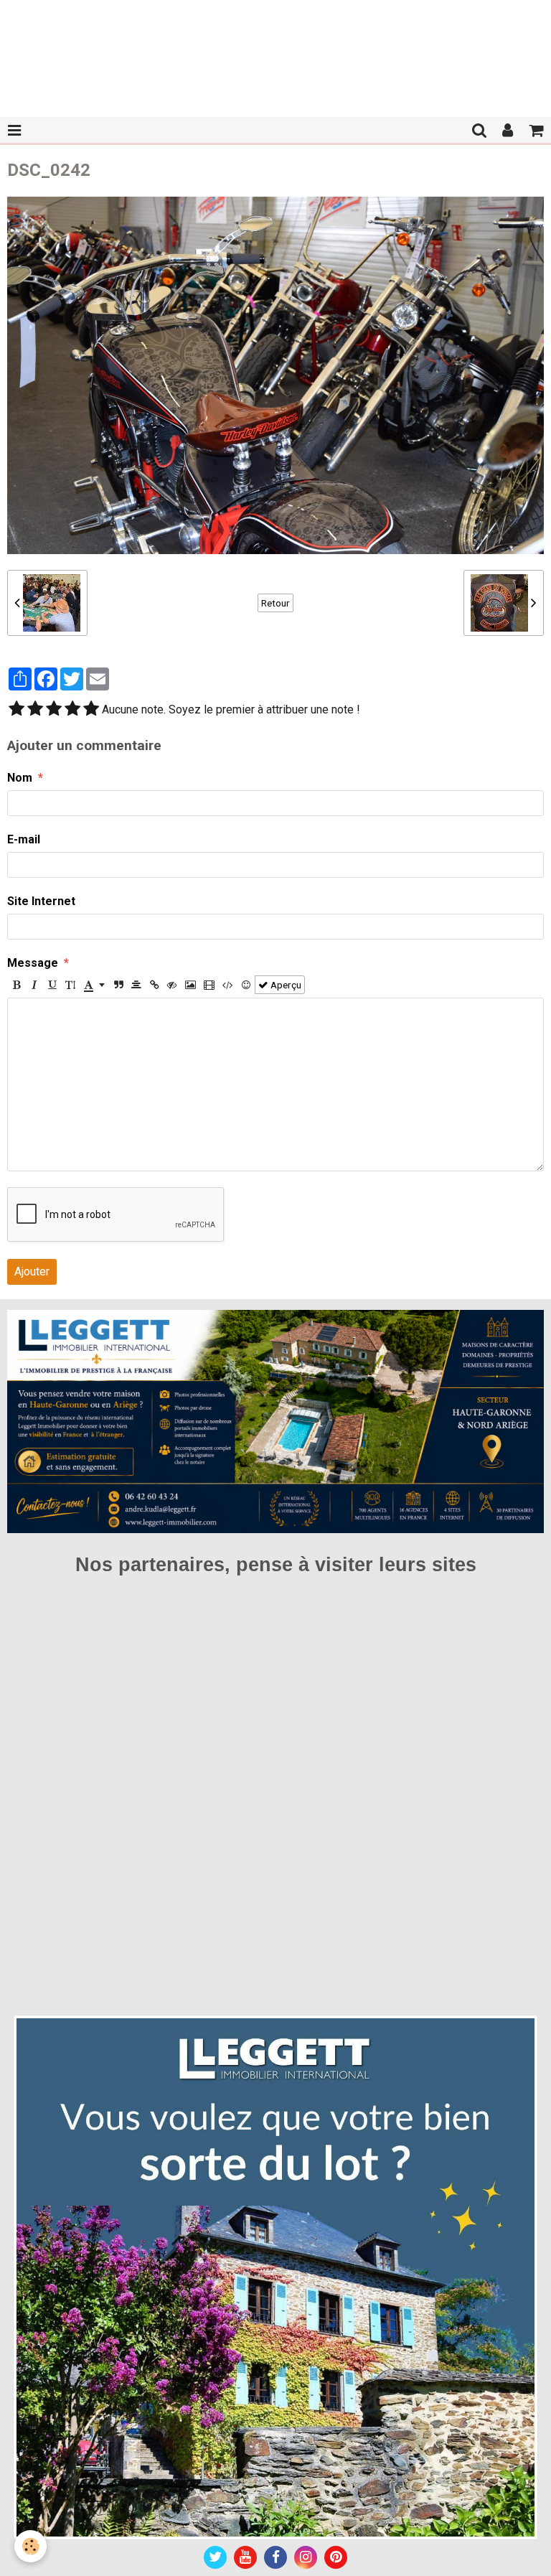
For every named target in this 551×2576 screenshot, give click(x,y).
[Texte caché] (172, 985)
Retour (275, 603)
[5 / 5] (91, 710)
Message (33, 963)
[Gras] (17, 985)
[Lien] (154, 985)
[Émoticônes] (246, 985)
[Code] (228, 985)
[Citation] (118, 985)
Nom (20, 778)
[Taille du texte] (70, 985)
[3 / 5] (54, 710)
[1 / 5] (17, 710)
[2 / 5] (35, 710)
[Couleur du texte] (94, 985)
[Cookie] (30, 2546)
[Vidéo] (209, 985)
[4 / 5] (72, 710)
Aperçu (285, 985)
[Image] (190, 985)
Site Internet (41, 901)
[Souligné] (52, 985)
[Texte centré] (136, 985)
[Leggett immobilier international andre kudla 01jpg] (275, 2276)
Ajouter (32, 1271)
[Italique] (34, 985)
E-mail (24, 839)
